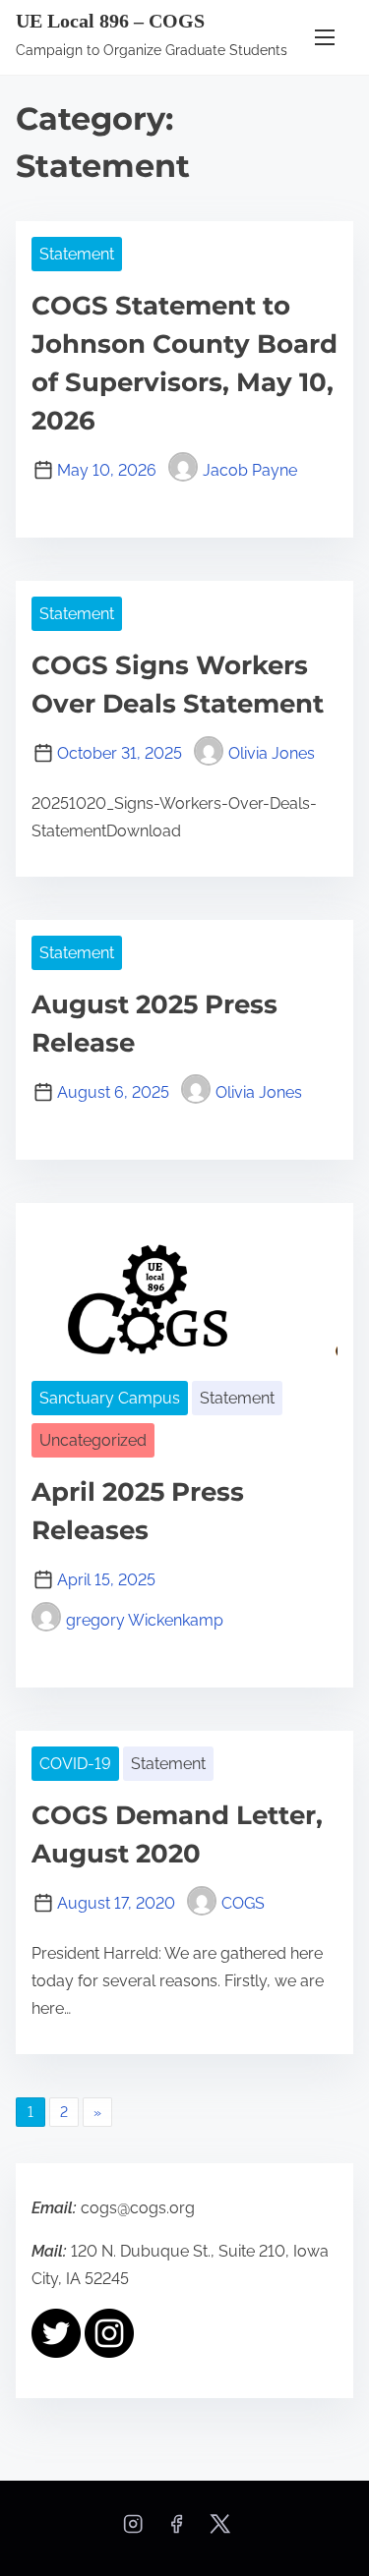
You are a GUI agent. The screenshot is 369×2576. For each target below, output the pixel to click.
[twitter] (220, 2530)
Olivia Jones (272, 753)
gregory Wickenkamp (145, 1620)
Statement (77, 254)
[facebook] (176, 2530)
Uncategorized (93, 1440)
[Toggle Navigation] (325, 37)
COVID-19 (75, 1764)
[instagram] (133, 2530)
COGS (243, 1903)
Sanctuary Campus (110, 1398)
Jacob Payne (250, 470)
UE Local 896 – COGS (110, 21)
